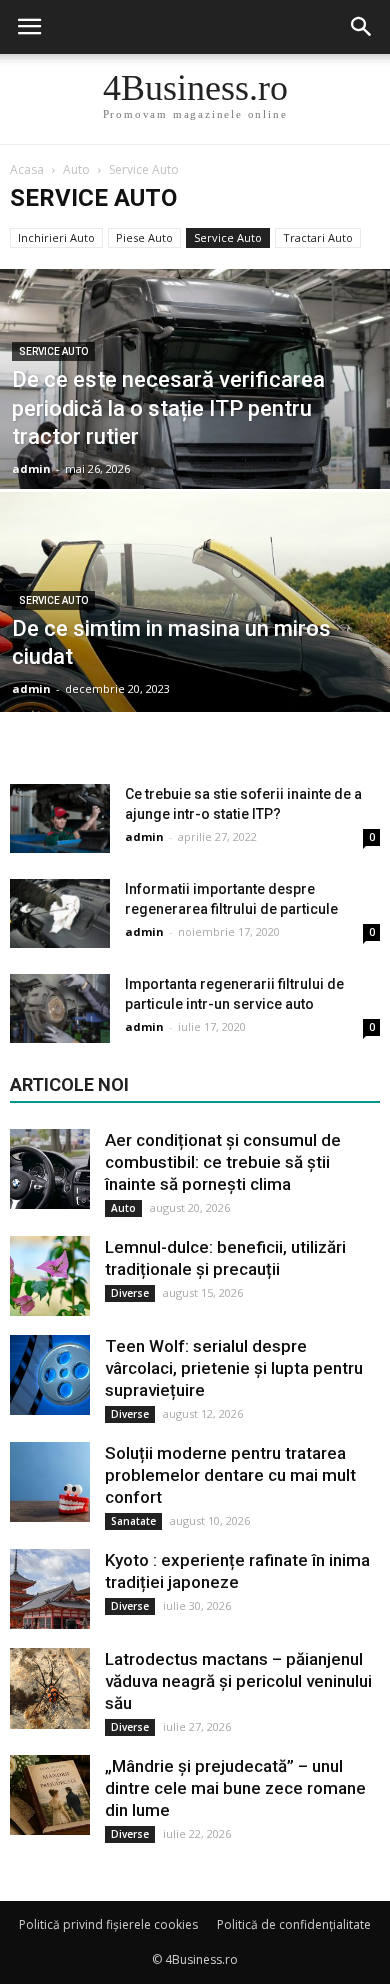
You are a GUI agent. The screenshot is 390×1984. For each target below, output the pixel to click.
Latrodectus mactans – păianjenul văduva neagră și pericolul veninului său (238, 1681)
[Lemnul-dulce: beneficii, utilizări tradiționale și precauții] (50, 1276)
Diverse (130, 1293)
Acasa (27, 169)
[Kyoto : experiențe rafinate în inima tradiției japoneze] (50, 1589)
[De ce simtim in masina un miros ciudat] (195, 660)
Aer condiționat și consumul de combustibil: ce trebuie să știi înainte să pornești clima (223, 1162)
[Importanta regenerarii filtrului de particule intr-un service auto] (60, 1008)
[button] (362, 27)
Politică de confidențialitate (294, 1924)
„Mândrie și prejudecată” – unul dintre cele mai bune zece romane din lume (235, 1788)
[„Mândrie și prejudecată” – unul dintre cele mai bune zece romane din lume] (50, 1795)
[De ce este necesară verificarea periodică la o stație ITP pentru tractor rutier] (195, 437)
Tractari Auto (318, 237)
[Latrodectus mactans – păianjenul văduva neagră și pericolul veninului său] (50, 1688)
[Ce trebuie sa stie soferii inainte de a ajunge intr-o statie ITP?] (60, 818)
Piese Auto (144, 237)
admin (31, 468)
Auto (123, 1208)
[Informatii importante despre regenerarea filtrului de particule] (60, 913)
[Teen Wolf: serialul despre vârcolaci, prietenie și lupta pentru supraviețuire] (50, 1375)
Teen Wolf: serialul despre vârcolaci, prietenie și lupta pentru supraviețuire (234, 1368)
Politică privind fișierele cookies (108, 1924)
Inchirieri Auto (56, 237)
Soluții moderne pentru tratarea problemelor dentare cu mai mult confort (230, 1475)
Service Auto (228, 237)
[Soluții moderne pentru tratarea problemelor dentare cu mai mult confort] (50, 1482)
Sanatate (133, 1521)
